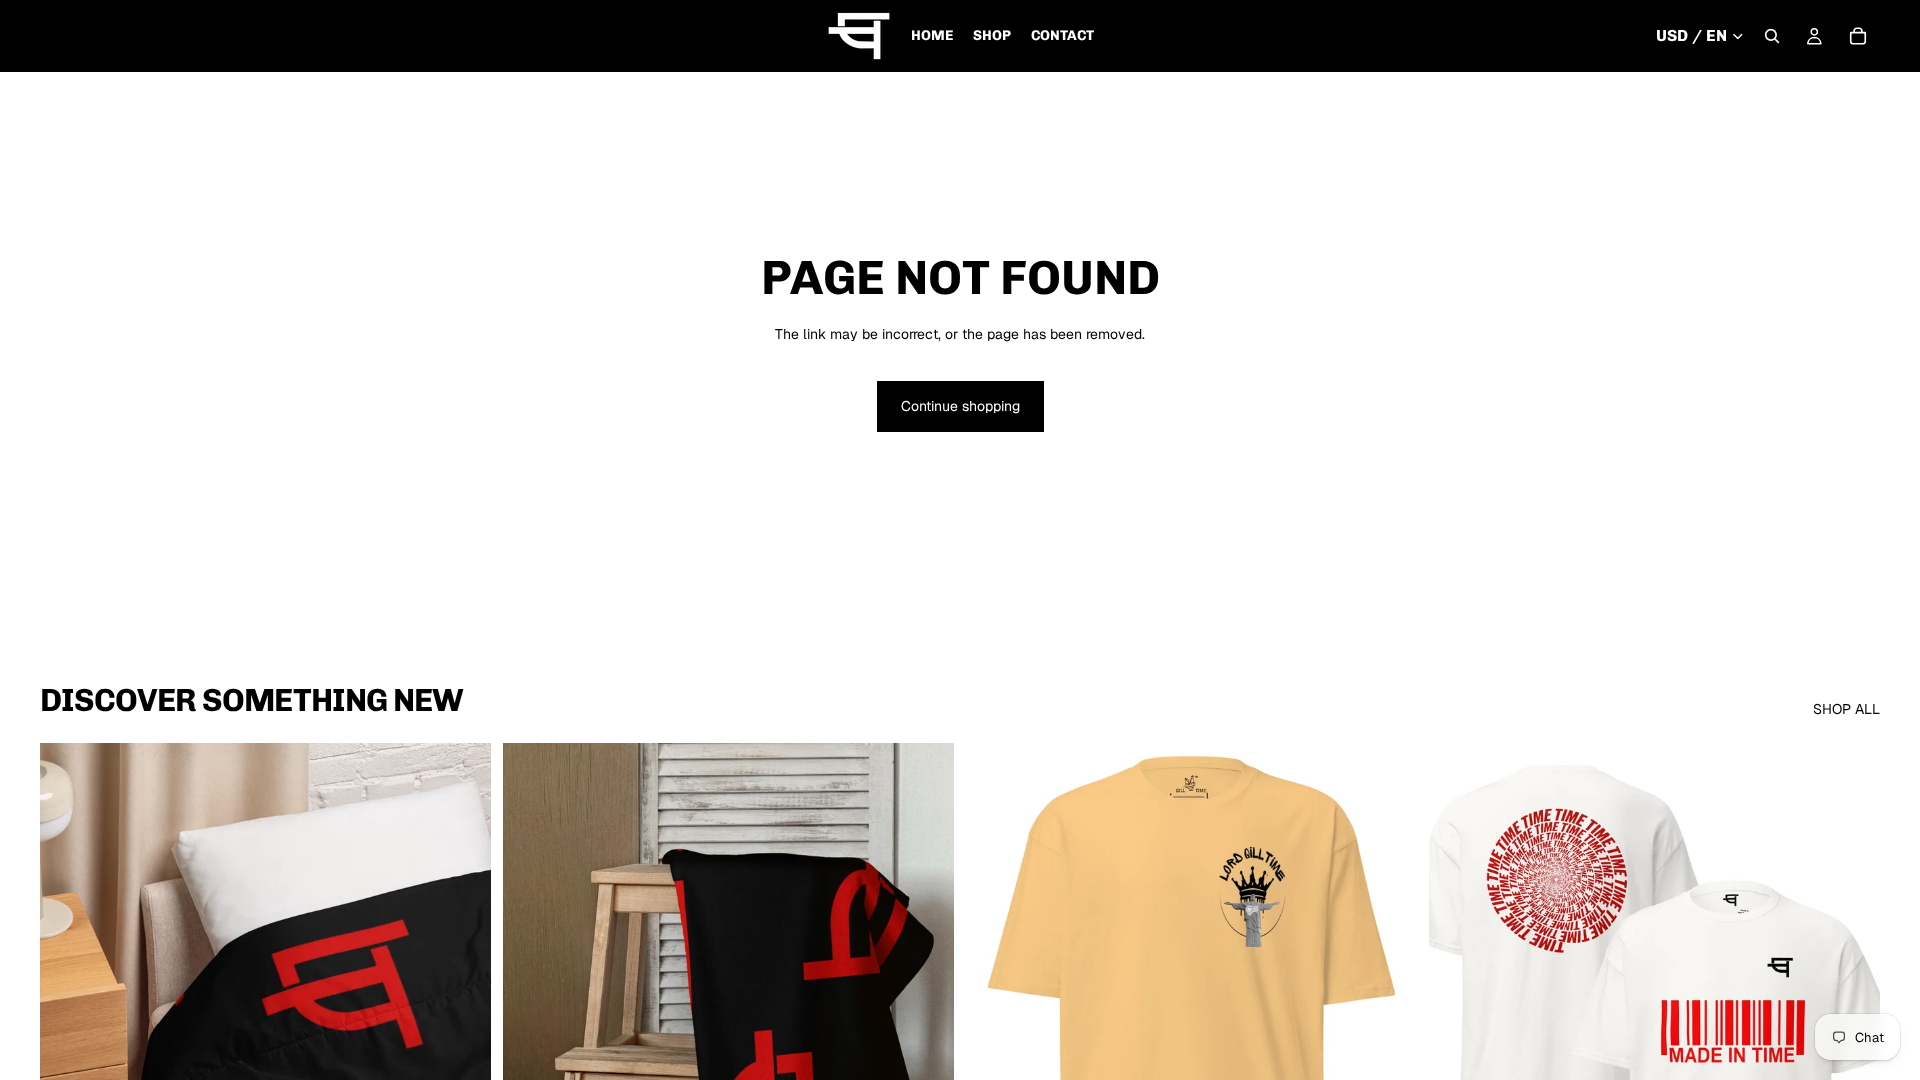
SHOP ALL (1846, 709)
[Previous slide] (70, 1025)
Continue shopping (960, 406)
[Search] (1772, 36)
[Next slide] (461, 1025)
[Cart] (1858, 36)
